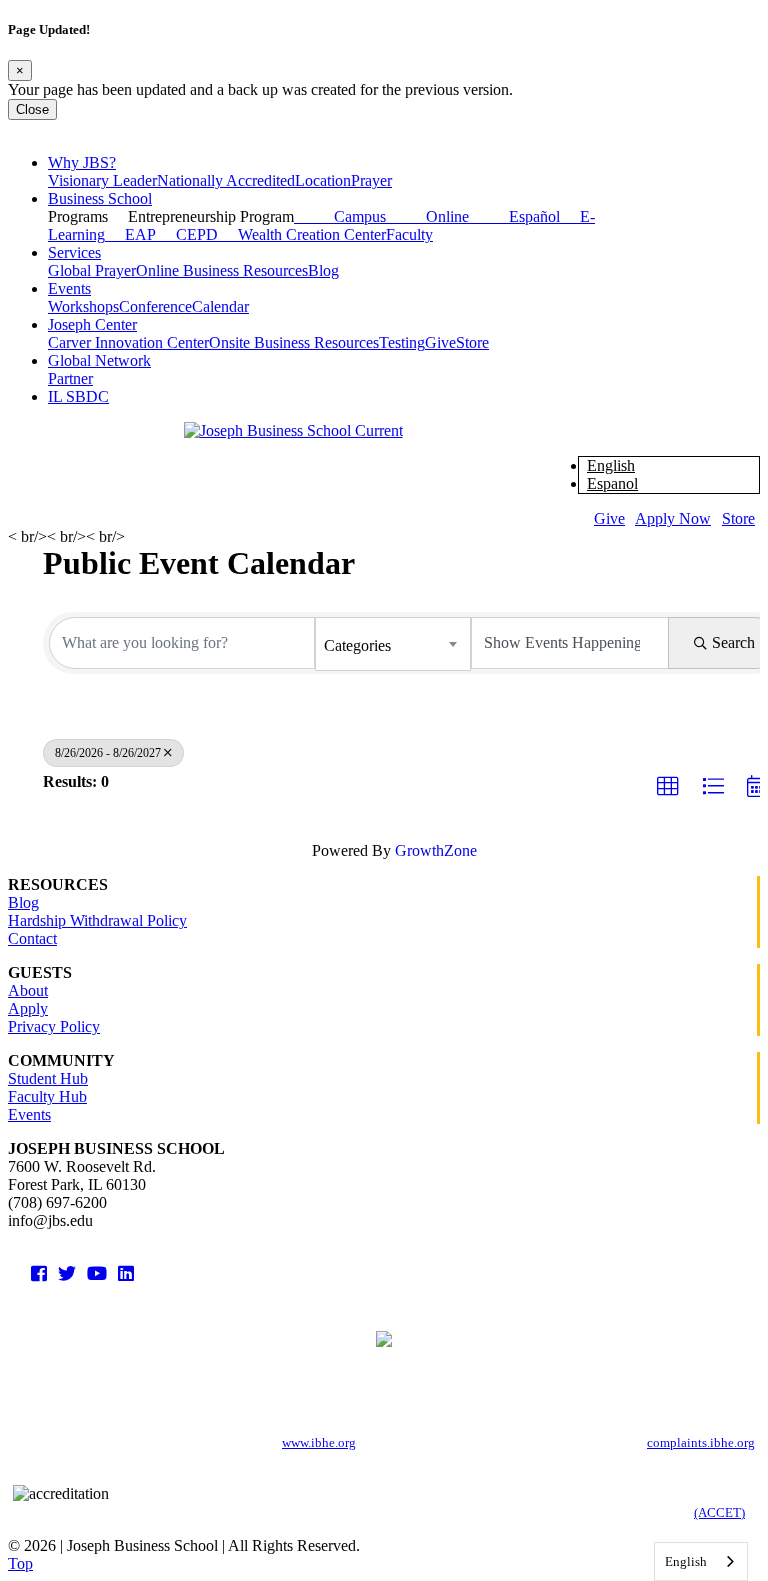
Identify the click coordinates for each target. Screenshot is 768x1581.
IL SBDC (78, 396)
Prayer (371, 180)
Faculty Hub (47, 1096)
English (611, 465)
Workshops (83, 306)
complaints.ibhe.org (701, 1442)
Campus (340, 216)
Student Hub (48, 1078)
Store (472, 342)
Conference (155, 306)
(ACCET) (719, 1512)
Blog (323, 270)
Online (427, 216)
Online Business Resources (222, 270)
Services (74, 252)
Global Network (99, 360)
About (28, 990)
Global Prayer (92, 270)
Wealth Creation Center (302, 234)
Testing (402, 342)
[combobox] (393, 644)
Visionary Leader (102, 180)
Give (440, 342)
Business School (100, 198)
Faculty (409, 234)
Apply (28, 1008)
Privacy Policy (54, 1026)
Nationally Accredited (226, 180)
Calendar (220, 306)
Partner (70, 378)
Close (32, 109)
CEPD (187, 234)
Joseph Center (92, 324)
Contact (32, 938)
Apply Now (673, 518)
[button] (668, 787)
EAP (130, 234)
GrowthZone (436, 850)
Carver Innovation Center (128, 342)
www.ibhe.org (319, 1442)
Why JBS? (82, 162)
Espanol (612, 483)
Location (323, 180)
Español (514, 216)
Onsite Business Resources (294, 342)
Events (69, 288)
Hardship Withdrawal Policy (97, 920)
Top (20, 1563)
